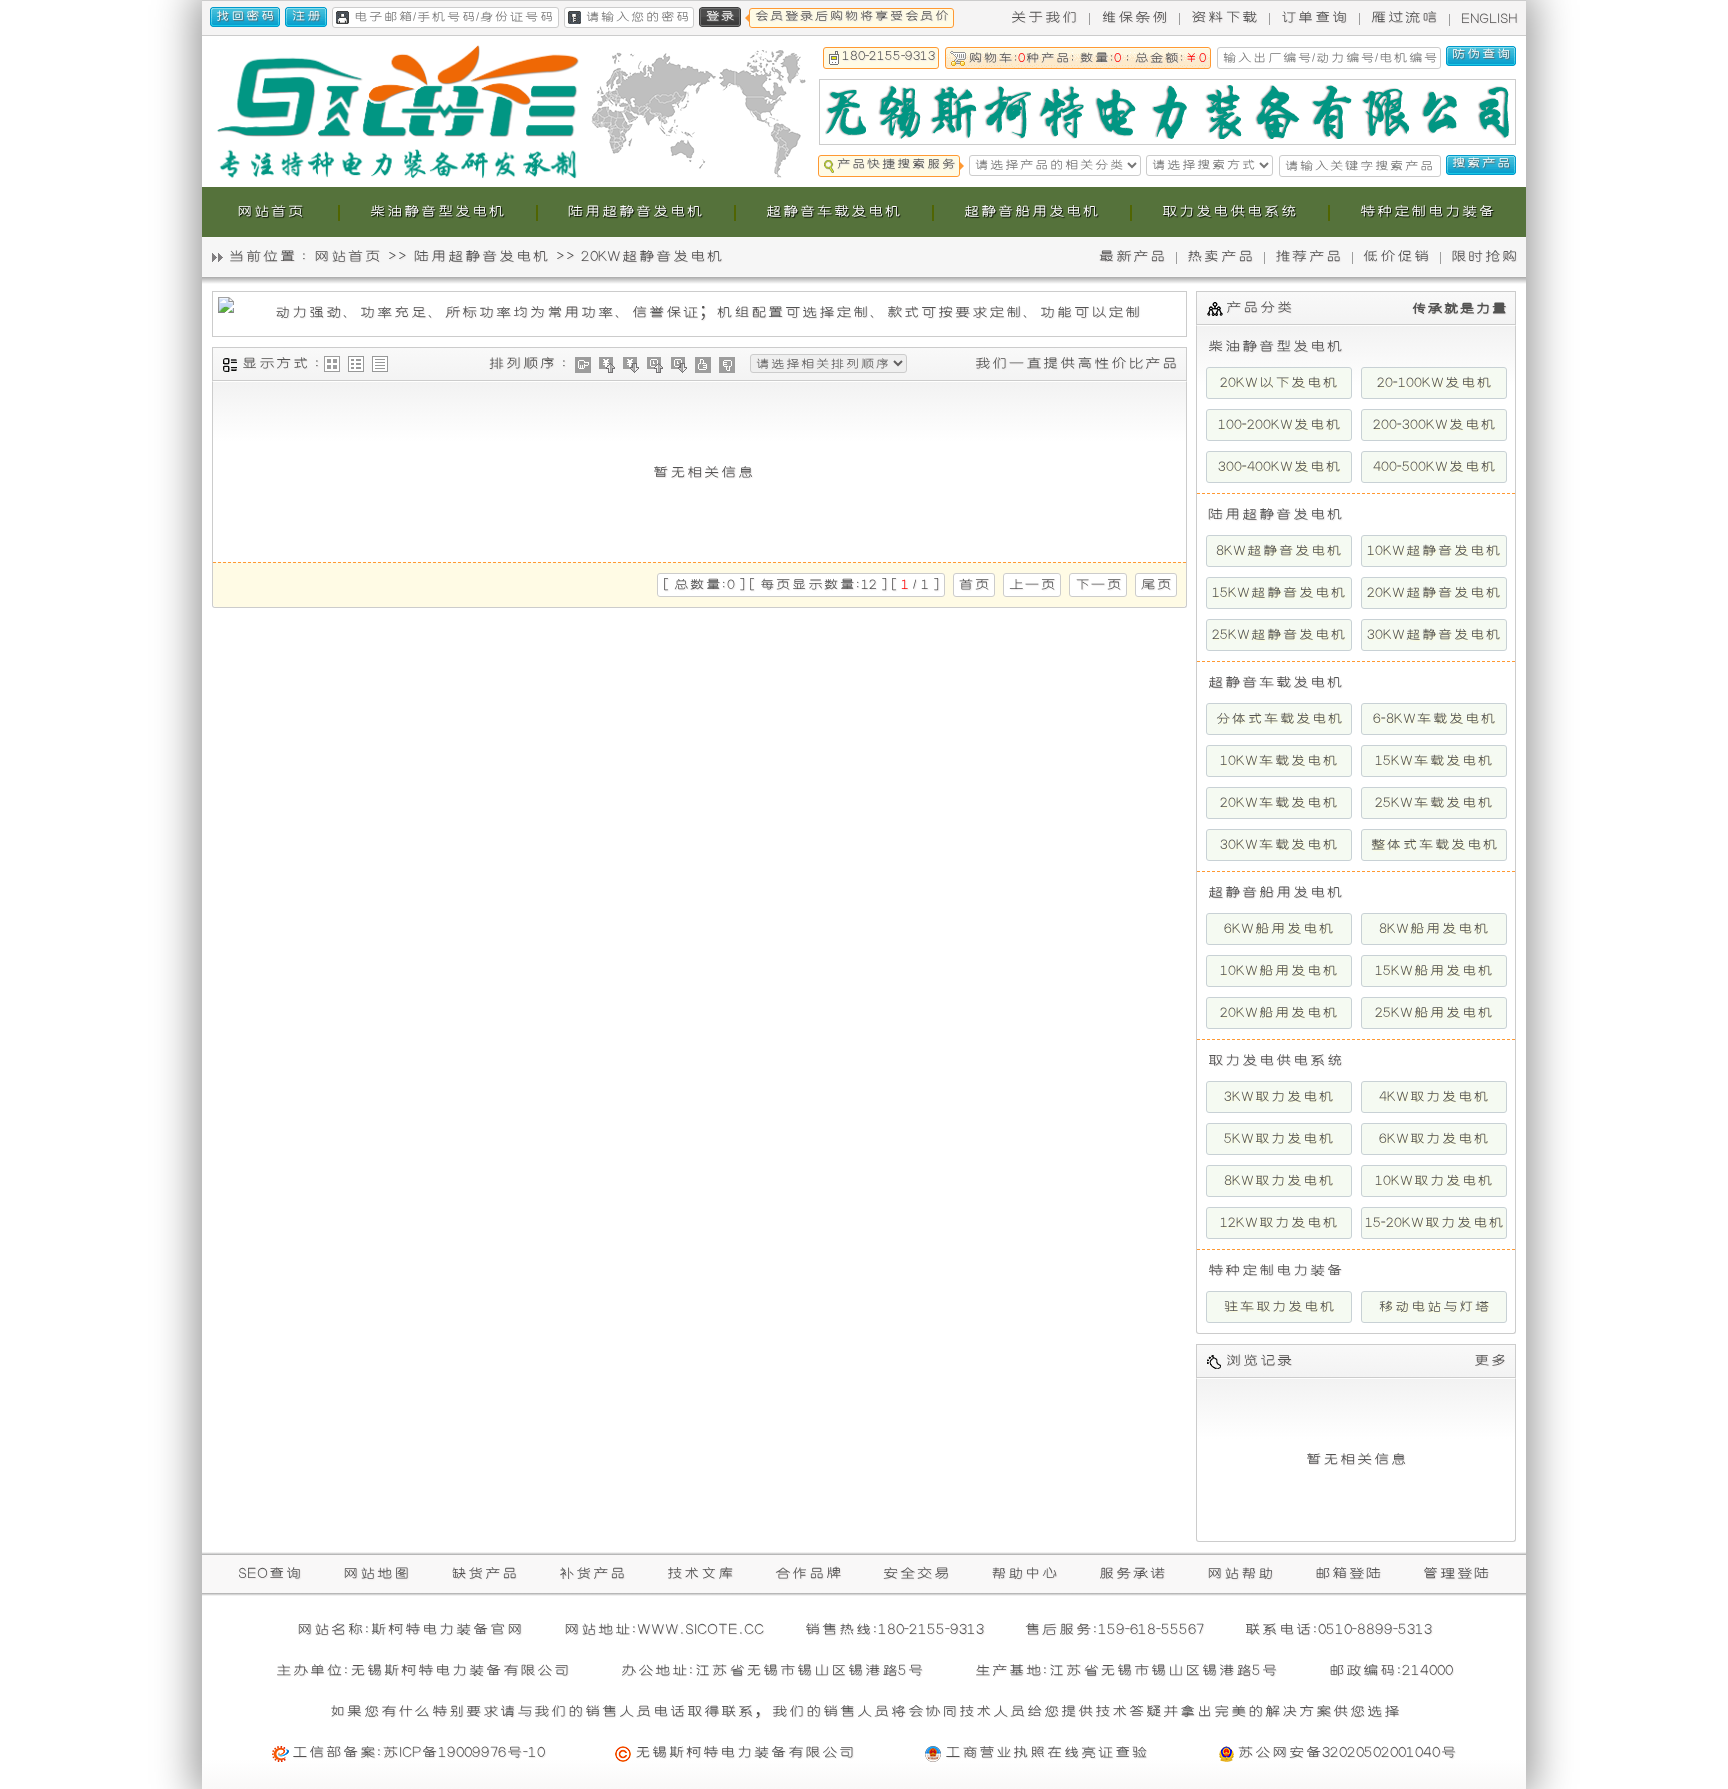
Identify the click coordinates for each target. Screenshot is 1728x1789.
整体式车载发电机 (1434, 845)
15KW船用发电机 (1434, 971)
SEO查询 (270, 1573)
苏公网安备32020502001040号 (1347, 1752)
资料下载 (1224, 17)
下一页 (1098, 585)
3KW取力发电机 (1279, 1097)
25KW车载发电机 (1434, 803)
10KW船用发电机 (1279, 971)
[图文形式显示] (356, 364)
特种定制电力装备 (1275, 1270)
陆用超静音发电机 (481, 256)
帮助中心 (1024, 1573)
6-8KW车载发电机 (1434, 719)
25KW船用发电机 (1434, 1013)
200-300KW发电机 (1434, 425)
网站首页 (347, 256)
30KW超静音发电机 (1434, 635)
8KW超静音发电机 (1279, 551)
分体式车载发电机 (1279, 719)
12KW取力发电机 (1279, 1223)
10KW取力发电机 (1434, 1181)
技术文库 (700, 1573)
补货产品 (592, 1573)
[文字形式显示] (380, 364)
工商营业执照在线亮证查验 (1046, 1752)
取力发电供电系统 (1275, 1060)
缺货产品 (484, 1573)
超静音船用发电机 (1275, 892)
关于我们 (1044, 17)
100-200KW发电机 (1279, 425)
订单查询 (1314, 17)
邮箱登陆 (1348, 1573)
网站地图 (376, 1573)
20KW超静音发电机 (652, 256)
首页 (974, 585)
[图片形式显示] (332, 364)
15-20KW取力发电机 (1434, 1223)
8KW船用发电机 (1434, 929)
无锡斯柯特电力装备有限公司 (744, 1752)
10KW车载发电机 (1279, 761)
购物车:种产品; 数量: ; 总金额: (1087, 58)
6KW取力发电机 (1434, 1139)
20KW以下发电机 (1279, 383)
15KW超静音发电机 (1279, 593)
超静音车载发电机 (1275, 682)
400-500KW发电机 (1434, 467)
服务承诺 (1132, 1573)
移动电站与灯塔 (1434, 1307)
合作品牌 (808, 1573)
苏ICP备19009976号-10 (463, 1752)
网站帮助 (1240, 1573)
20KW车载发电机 (1279, 803)
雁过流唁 (1404, 17)
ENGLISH (1489, 19)
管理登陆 (1456, 1573)
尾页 (1156, 585)
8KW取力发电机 (1279, 1181)
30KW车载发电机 (1279, 845)
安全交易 (916, 1573)
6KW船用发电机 (1279, 929)
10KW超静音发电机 (1434, 551)
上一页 (1032, 585)
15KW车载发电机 (1434, 761)
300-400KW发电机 (1279, 467)
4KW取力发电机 (1434, 1097)
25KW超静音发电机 (1279, 635)
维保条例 (1134, 17)
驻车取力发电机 (1279, 1307)
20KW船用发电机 (1279, 1013)
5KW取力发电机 (1279, 1139)
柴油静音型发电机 (1275, 346)
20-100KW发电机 (1434, 383)
